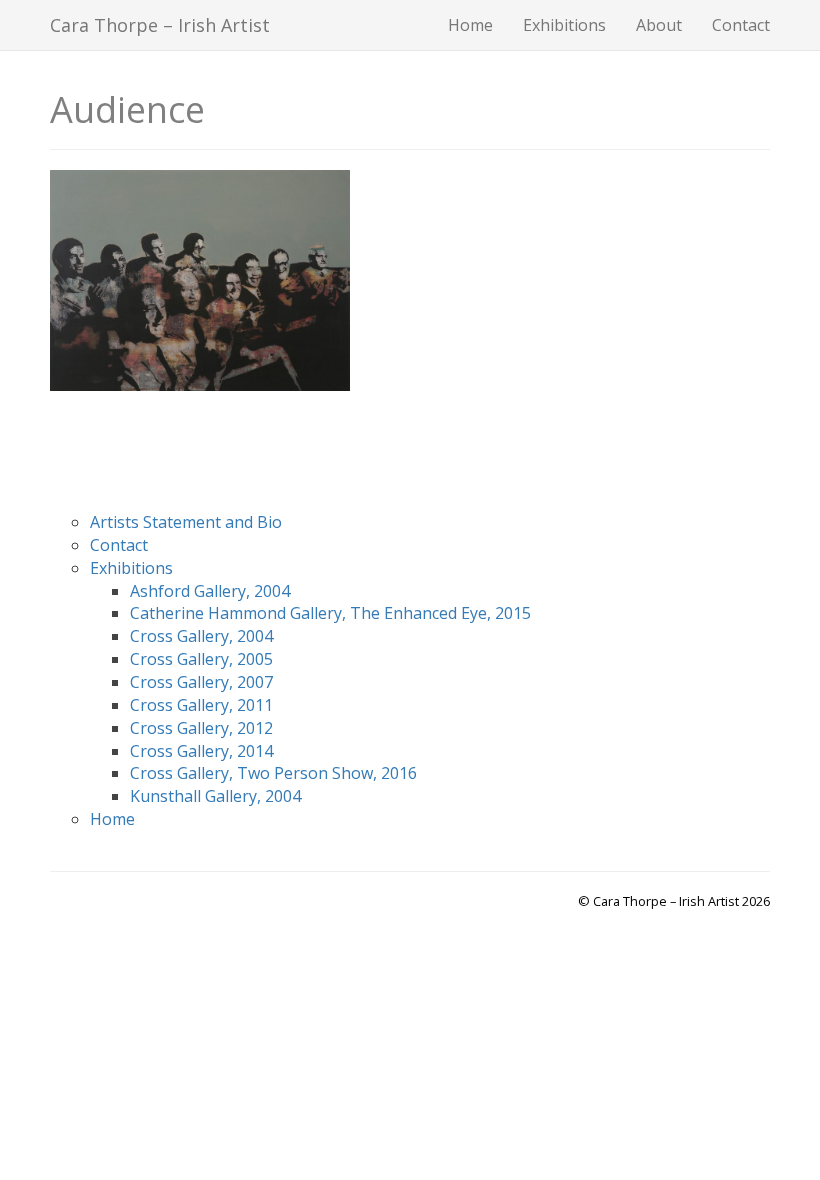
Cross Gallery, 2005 (201, 659)
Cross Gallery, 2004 (201, 636)
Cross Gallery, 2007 (201, 682)
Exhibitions (564, 25)
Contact (741, 25)
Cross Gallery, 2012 (201, 728)
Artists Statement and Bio (186, 522)
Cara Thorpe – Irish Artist (160, 25)
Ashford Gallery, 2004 (210, 591)
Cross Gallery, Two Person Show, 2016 (273, 773)
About (659, 25)
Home (470, 25)
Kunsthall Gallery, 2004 (215, 796)
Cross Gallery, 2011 (201, 705)
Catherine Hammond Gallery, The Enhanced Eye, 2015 (330, 613)
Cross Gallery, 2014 (201, 751)
